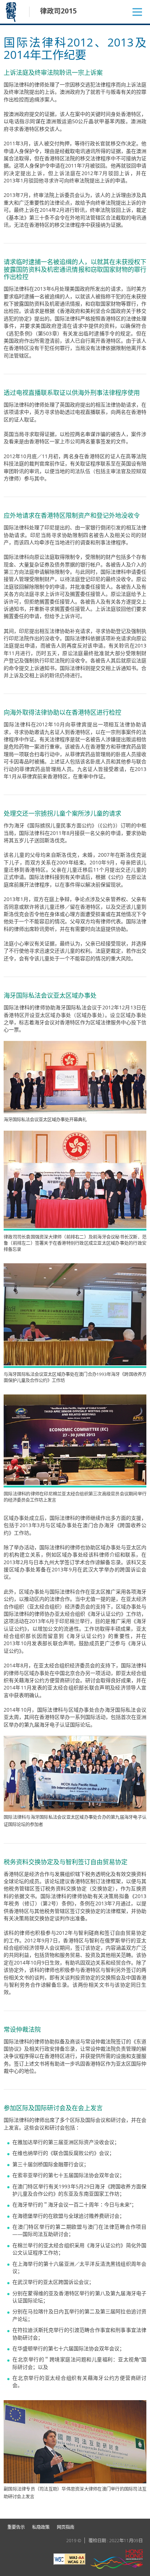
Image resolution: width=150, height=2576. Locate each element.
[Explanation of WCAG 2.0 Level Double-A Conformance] (70, 2560)
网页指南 (66, 2527)
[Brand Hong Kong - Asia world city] (117, 2560)
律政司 (12, 12)
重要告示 (16, 2527)
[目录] (137, 12)
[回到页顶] (140, 2509)
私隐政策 (41, 2527)
